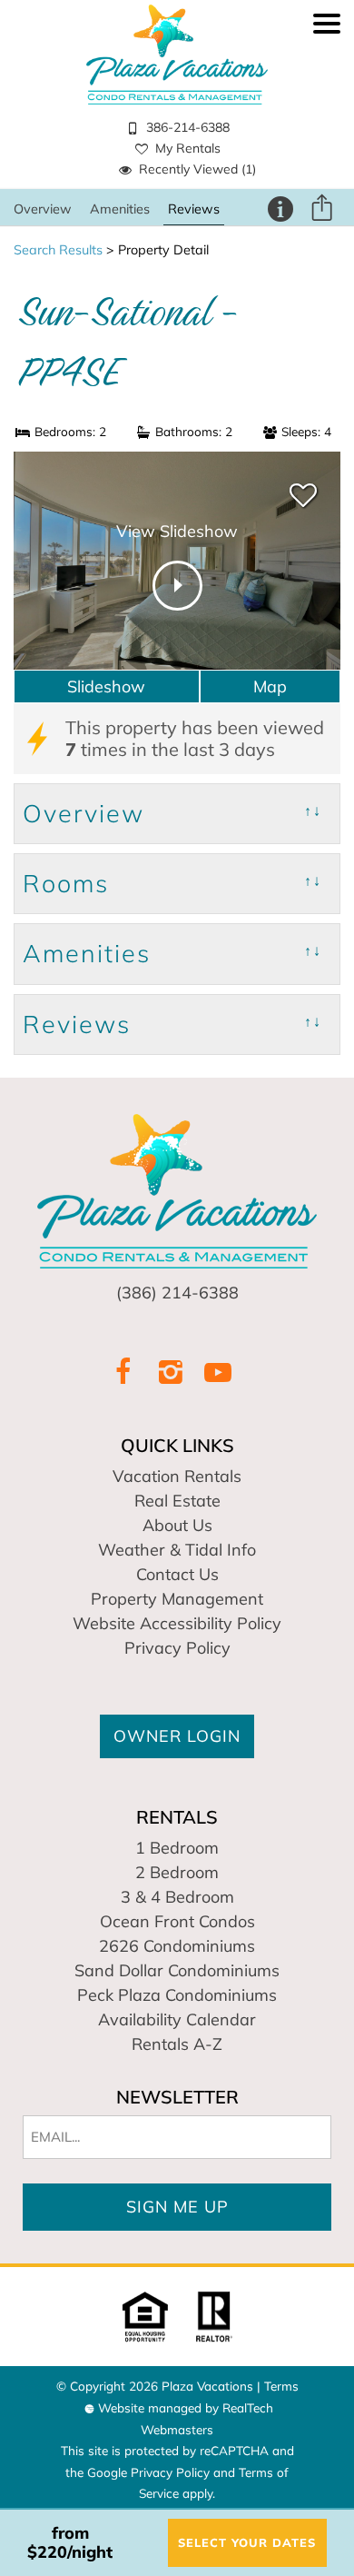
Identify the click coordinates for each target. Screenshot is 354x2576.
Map (270, 686)
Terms (281, 2386)
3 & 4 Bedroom (177, 1897)
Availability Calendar (177, 2019)
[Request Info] (280, 208)
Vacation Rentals (177, 1476)
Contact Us (177, 1574)
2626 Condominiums (177, 1946)
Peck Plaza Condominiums (177, 1995)
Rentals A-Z (177, 2044)
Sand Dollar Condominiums (177, 1970)
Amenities (120, 209)
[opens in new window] (123, 1372)
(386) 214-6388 (177, 1293)
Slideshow (106, 686)
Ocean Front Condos (177, 1921)
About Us (177, 1525)
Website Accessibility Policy (177, 1623)
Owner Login (177, 1736)
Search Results (58, 250)
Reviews (194, 209)
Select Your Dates (247, 2542)
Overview (43, 209)
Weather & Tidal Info (177, 1550)
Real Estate (177, 1501)
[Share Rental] (321, 209)
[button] (327, 104)
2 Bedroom (177, 1872)
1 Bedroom (177, 1848)
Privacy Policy (177, 1648)
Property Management (177, 1599)
